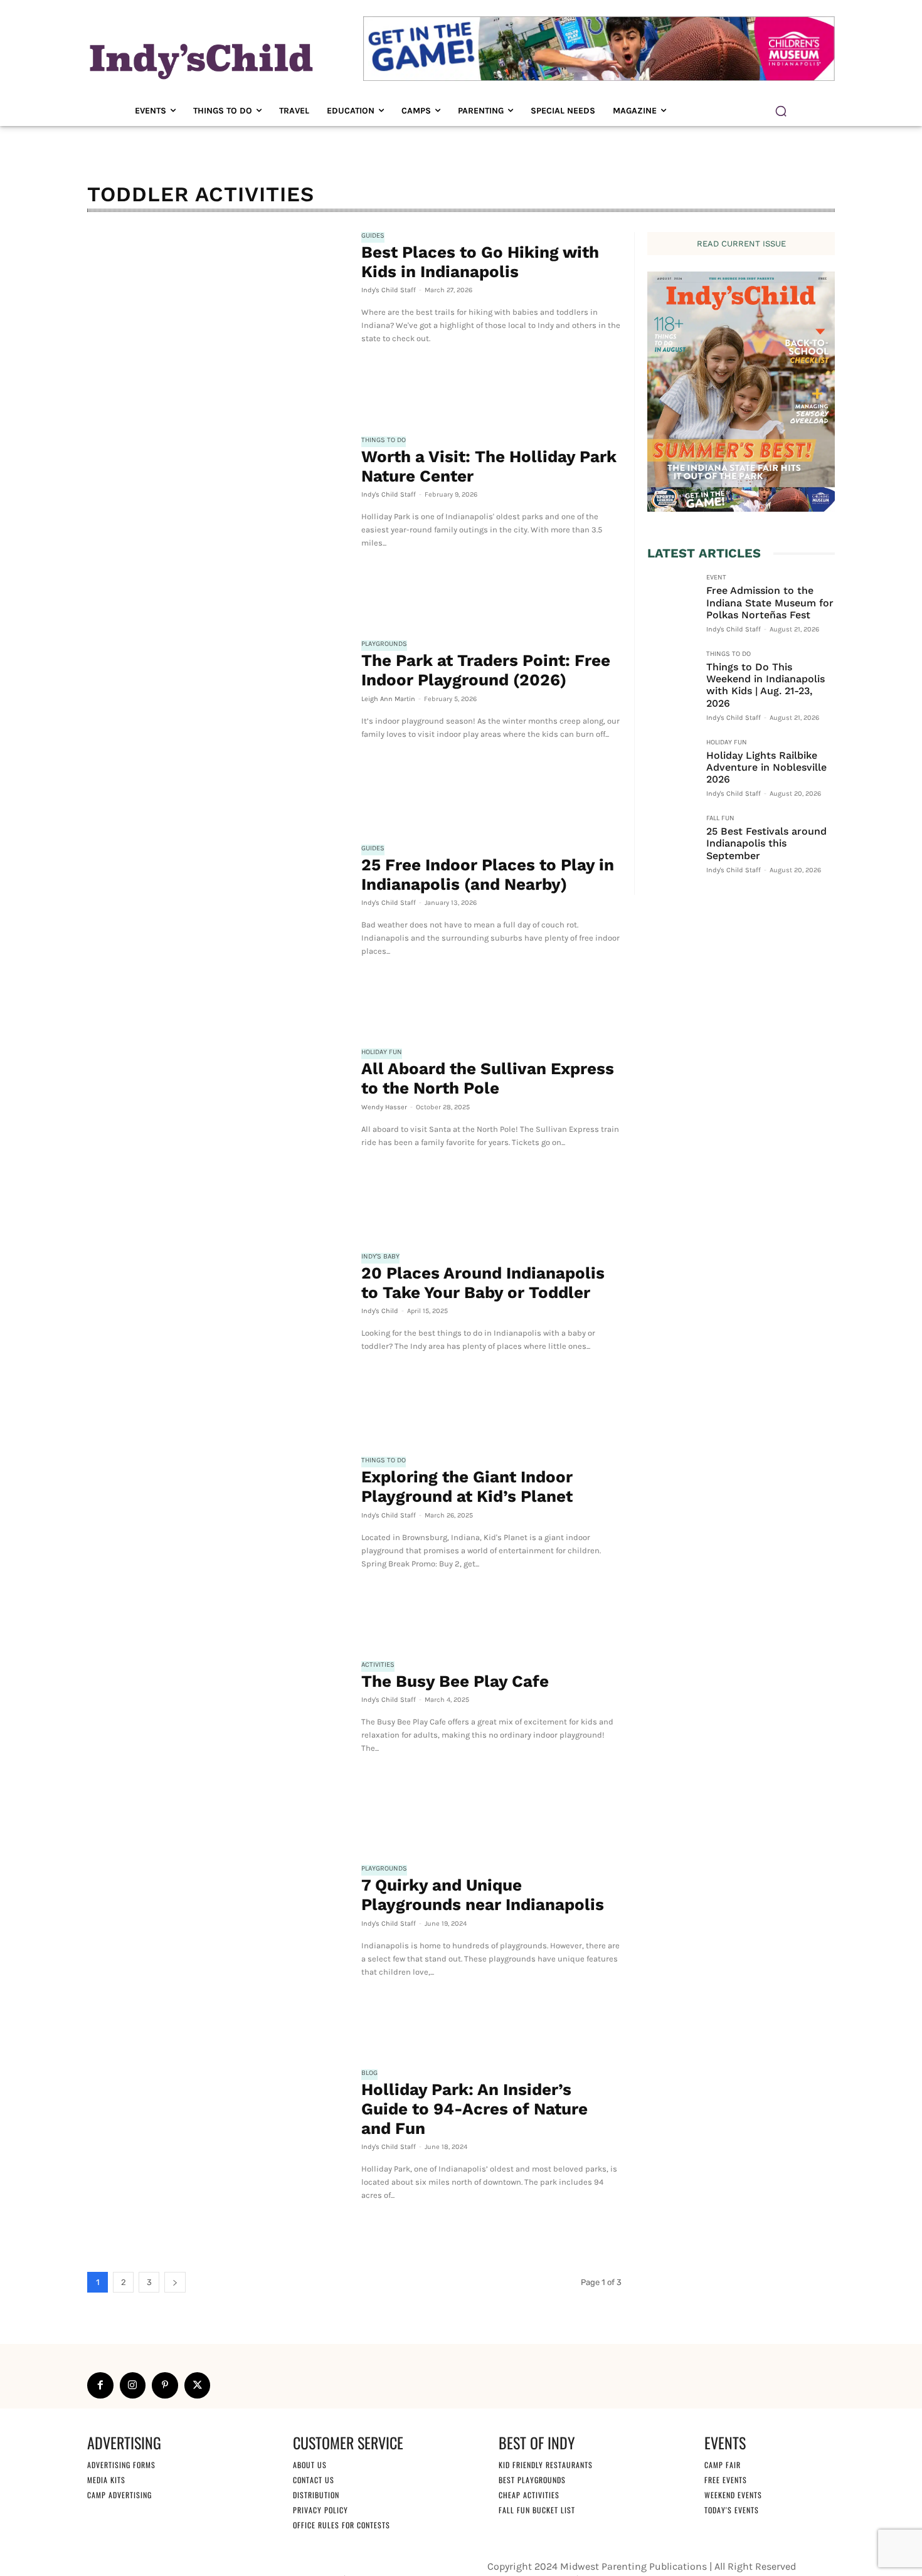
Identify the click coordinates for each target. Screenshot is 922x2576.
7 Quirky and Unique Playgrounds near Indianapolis (483, 1895)
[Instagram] (133, 2385)
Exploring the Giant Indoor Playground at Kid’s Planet (467, 1486)
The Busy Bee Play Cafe (455, 1681)
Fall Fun (720, 818)
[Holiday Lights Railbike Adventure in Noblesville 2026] (672, 763)
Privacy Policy (321, 2510)
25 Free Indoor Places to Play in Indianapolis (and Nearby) (488, 874)
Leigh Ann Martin (388, 699)
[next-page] (175, 2282)
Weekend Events (733, 2495)
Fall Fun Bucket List (537, 2510)
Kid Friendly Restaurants (546, 2465)
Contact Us (314, 2480)
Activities (378, 1665)
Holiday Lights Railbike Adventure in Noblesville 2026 (766, 767)
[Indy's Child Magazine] (200, 59)
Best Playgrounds (532, 2480)
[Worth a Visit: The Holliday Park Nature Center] (218, 523)
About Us (310, 2465)
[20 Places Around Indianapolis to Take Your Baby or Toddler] (218, 1339)
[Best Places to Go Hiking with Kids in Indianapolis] (218, 319)
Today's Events (732, 2510)
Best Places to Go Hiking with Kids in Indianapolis (480, 262)
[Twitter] (198, 2385)
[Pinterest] (165, 2385)
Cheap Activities (529, 2495)
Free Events (726, 2480)
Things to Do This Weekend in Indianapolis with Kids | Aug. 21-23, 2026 (766, 685)
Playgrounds (384, 644)
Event (716, 578)
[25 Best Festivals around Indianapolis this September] (672, 839)
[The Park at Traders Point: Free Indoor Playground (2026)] (218, 727)
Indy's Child (380, 1311)
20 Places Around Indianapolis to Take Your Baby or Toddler (483, 1283)
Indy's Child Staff (389, 290)
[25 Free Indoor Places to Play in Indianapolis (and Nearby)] (218, 931)
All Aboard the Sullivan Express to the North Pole (488, 1078)
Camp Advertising (119, 2495)
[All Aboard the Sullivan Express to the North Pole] (218, 1135)
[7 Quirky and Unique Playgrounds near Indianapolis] (218, 1951)
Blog (369, 2073)
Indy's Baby (380, 1257)
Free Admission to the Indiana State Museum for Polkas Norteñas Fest (770, 602)
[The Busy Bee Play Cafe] (218, 1748)
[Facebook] (100, 2385)
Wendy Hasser (384, 1107)
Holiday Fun (382, 1052)
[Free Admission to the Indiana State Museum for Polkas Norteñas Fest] (672, 598)
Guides (373, 236)
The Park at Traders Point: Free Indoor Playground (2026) (486, 670)
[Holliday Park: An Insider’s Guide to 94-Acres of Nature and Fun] (218, 2156)
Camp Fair (723, 2465)
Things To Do (384, 440)
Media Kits (106, 2480)
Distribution (316, 2495)
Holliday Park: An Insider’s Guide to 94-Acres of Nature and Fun (474, 2109)
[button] (781, 111)
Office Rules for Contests (342, 2525)
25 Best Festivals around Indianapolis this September (766, 843)
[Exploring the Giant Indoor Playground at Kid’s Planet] (218, 1543)
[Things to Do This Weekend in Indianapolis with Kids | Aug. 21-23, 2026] (672, 675)
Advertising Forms (121, 2465)
